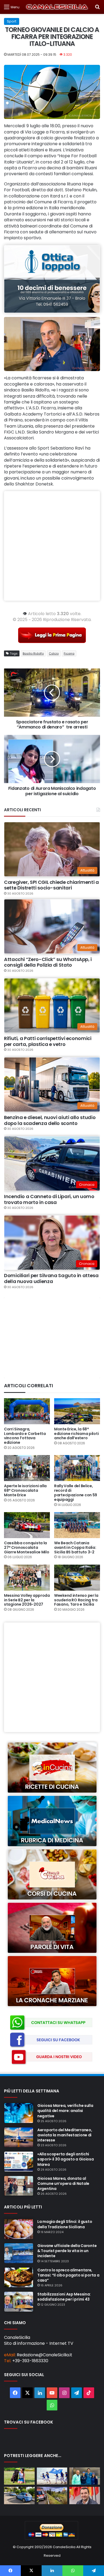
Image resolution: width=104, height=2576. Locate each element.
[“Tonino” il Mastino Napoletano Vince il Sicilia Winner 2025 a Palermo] (19, 2476)
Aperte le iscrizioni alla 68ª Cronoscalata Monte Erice (25, 1490)
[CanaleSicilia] (57, 7)
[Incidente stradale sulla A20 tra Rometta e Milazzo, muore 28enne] (52, 2495)
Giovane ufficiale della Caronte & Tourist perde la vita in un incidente (67, 2251)
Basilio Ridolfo (33, 653)
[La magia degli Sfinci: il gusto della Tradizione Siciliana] (19, 2229)
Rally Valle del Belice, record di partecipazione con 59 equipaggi (76, 1493)
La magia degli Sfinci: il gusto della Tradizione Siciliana (65, 2224)
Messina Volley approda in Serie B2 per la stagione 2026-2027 (27, 1600)
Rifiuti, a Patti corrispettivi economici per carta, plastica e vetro (48, 1041)
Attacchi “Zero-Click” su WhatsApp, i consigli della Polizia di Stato (48, 962)
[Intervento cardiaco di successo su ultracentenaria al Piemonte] (85, 2476)
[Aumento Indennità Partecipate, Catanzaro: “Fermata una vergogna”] (85, 2495)
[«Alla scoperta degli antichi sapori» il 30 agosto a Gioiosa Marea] (19, 2162)
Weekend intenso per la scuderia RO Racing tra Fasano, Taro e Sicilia (76, 1600)
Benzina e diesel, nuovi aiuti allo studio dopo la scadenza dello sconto (50, 1120)
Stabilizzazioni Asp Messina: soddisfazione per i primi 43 (64, 2297)
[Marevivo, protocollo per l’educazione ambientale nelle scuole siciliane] (52, 2476)
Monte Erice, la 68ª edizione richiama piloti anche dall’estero (76, 1434)
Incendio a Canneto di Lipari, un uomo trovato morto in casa (49, 1199)
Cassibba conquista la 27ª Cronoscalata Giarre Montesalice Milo (27, 1547)
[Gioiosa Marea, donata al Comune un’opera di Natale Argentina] (19, 2186)
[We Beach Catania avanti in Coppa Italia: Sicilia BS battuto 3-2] (77, 1525)
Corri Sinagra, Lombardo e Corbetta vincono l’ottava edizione (25, 1436)
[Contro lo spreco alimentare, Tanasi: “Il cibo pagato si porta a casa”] (19, 2278)
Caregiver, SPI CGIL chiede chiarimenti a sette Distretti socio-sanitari (51, 885)
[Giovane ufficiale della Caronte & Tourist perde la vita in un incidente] (19, 2253)
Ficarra (69, 653)
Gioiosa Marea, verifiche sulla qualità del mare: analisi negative (65, 2111)
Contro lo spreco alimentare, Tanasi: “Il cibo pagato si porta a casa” (68, 2275)
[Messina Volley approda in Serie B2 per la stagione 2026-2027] (27, 1578)
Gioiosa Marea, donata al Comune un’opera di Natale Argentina (63, 2184)
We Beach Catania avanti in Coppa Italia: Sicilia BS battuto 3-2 (75, 1547)
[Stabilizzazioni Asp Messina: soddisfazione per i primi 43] (19, 2302)
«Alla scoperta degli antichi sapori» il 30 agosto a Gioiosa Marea (66, 2159)
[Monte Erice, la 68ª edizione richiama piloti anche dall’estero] (77, 1411)
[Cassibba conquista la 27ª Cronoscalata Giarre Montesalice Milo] (27, 1525)
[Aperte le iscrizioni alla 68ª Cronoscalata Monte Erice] (27, 1468)
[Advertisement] (52, 546)
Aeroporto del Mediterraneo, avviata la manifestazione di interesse (65, 2135)
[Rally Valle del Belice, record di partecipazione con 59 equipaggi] (77, 1468)
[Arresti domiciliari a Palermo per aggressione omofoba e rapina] (19, 2495)
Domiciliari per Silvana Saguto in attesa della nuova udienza (51, 1278)
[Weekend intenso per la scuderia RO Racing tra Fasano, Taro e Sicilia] (77, 1578)
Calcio (54, 653)
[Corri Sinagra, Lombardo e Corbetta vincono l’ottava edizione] (27, 1411)
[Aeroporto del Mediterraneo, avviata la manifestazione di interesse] (19, 2137)
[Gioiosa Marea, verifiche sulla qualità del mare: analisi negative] (19, 2113)
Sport (12, 21)
